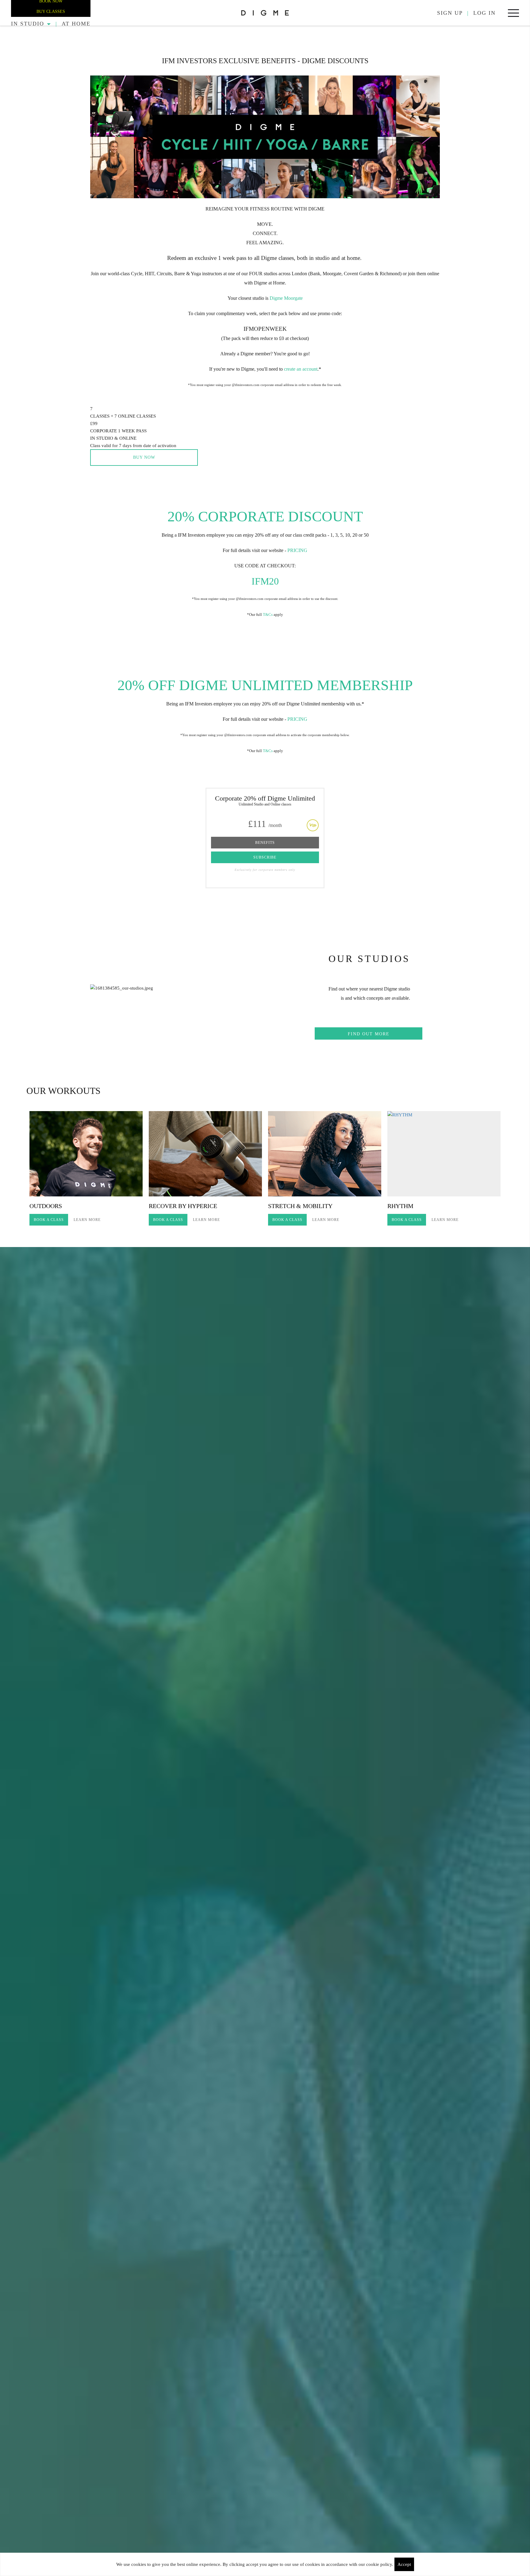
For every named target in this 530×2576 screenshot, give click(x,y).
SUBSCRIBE (265, 857)
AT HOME (76, 24)
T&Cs (268, 614)
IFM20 (265, 581)
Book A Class (49, 1220)
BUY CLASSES (51, 12)
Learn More (87, 1220)
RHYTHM (400, 1206)
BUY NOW (144, 457)
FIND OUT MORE (369, 1034)
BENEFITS (265, 843)
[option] (86, 1169)
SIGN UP (450, 13)
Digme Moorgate (286, 298)
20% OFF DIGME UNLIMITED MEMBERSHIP (265, 685)
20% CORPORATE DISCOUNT (265, 516)
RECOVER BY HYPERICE (183, 1206)
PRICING (297, 550)
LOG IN (484, 13)
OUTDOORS (46, 1206)
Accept (404, 2564)
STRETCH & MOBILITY (300, 1206)
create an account (300, 369)
